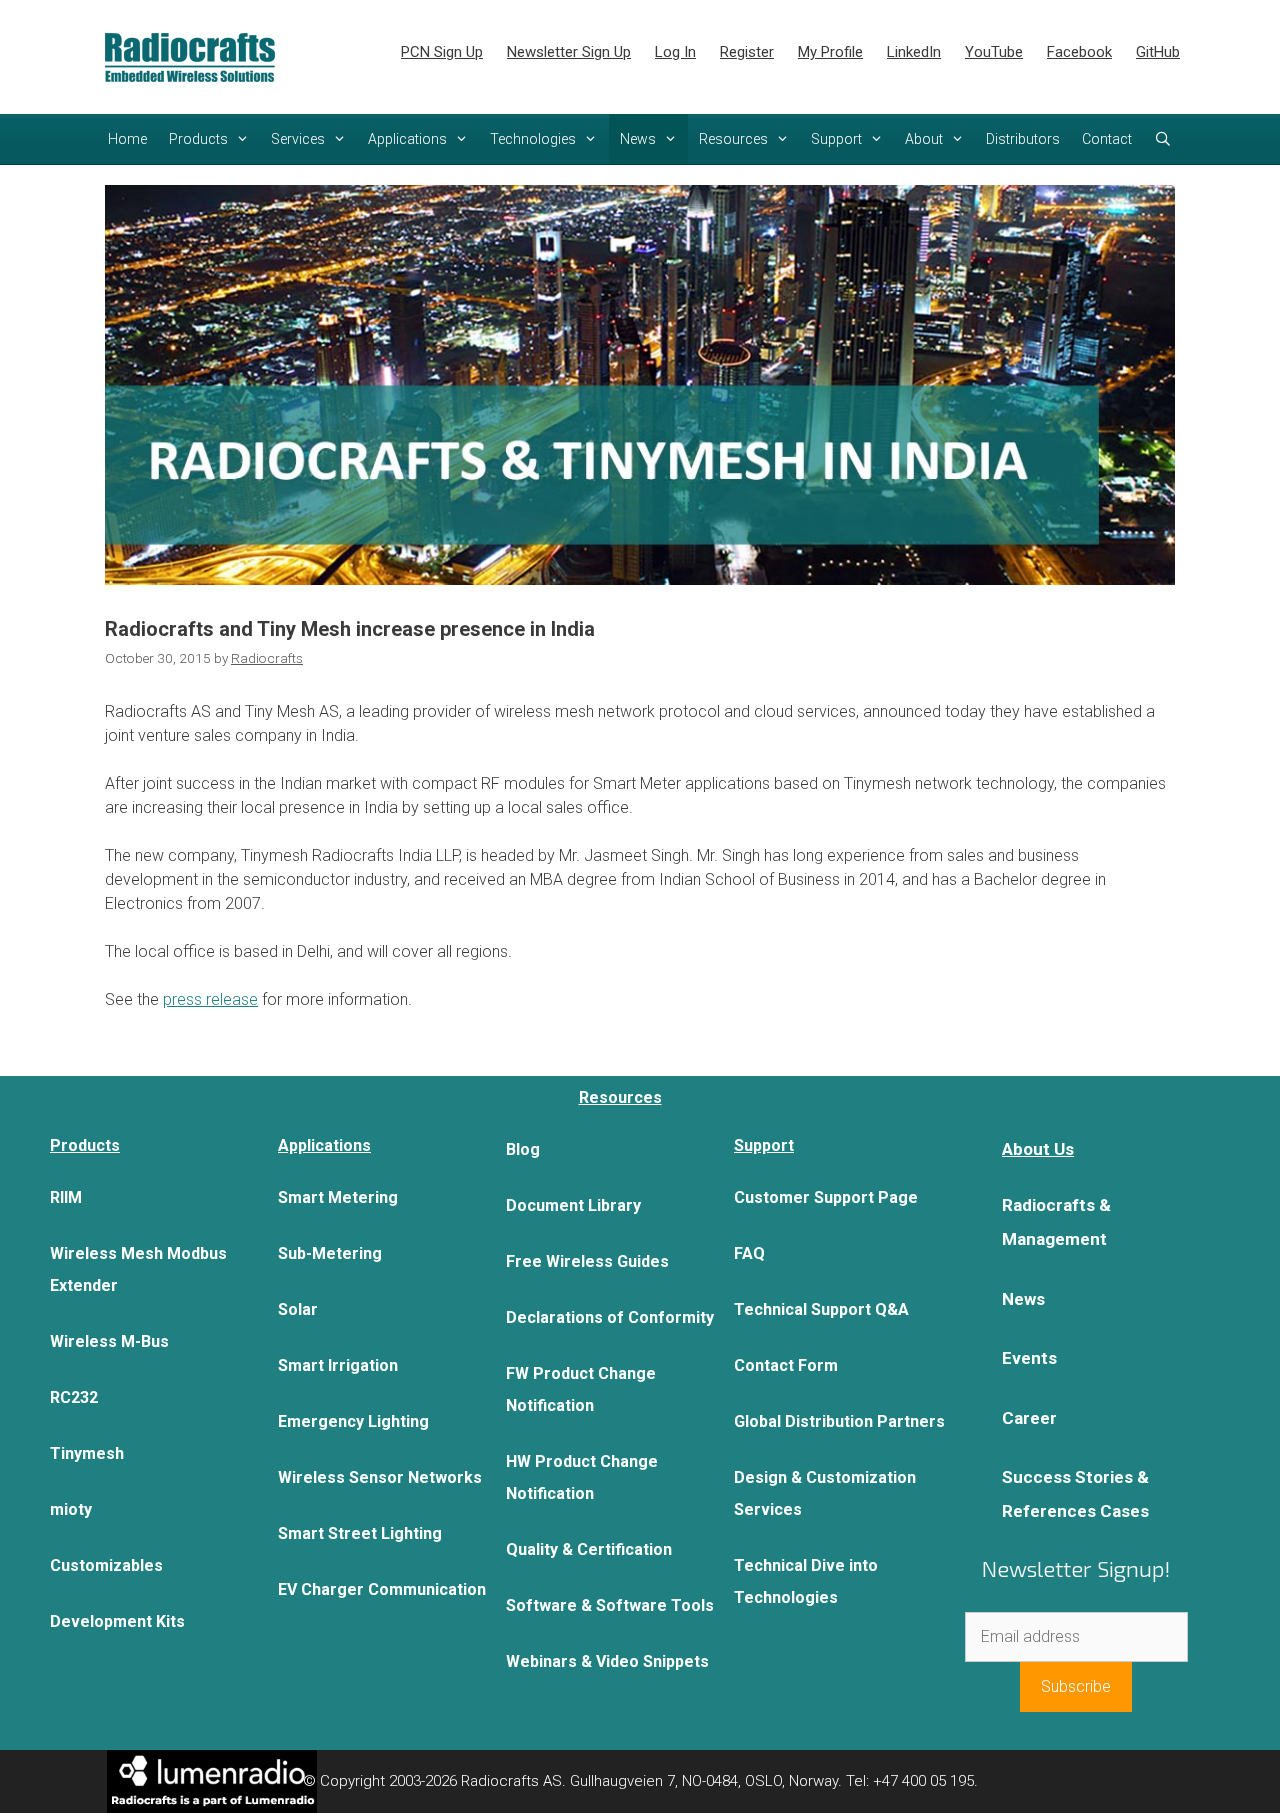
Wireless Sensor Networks (380, 1477)
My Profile (830, 52)
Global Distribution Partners (839, 1421)
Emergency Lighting (353, 1421)
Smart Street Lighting (360, 1533)
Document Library (573, 1205)
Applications (407, 139)
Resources (733, 139)
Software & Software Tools (610, 1605)
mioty (71, 1509)
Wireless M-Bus (109, 1341)
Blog (523, 1149)
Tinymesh (87, 1453)
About (924, 139)
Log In (675, 52)
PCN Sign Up (442, 52)
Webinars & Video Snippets (607, 1661)
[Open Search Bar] (1163, 139)
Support (836, 139)
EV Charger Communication (382, 1589)
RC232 (74, 1397)
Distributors (1023, 139)
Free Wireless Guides (587, 1261)
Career (1029, 1418)
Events (1029, 1358)
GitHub (1158, 52)
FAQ (749, 1253)
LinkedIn (914, 52)
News (638, 139)
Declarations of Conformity (610, 1317)
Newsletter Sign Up (569, 52)
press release (210, 999)
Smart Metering (338, 1197)
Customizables (106, 1565)
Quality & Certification (589, 1549)
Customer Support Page (826, 1197)
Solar (298, 1309)
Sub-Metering (330, 1253)
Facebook (1079, 52)
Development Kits (117, 1621)
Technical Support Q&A (821, 1309)
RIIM (66, 1197)
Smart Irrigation (338, 1365)
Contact (1107, 139)
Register (747, 52)
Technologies (533, 139)
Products (198, 139)
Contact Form (786, 1365)
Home (127, 139)
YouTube (994, 52)
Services (298, 139)
